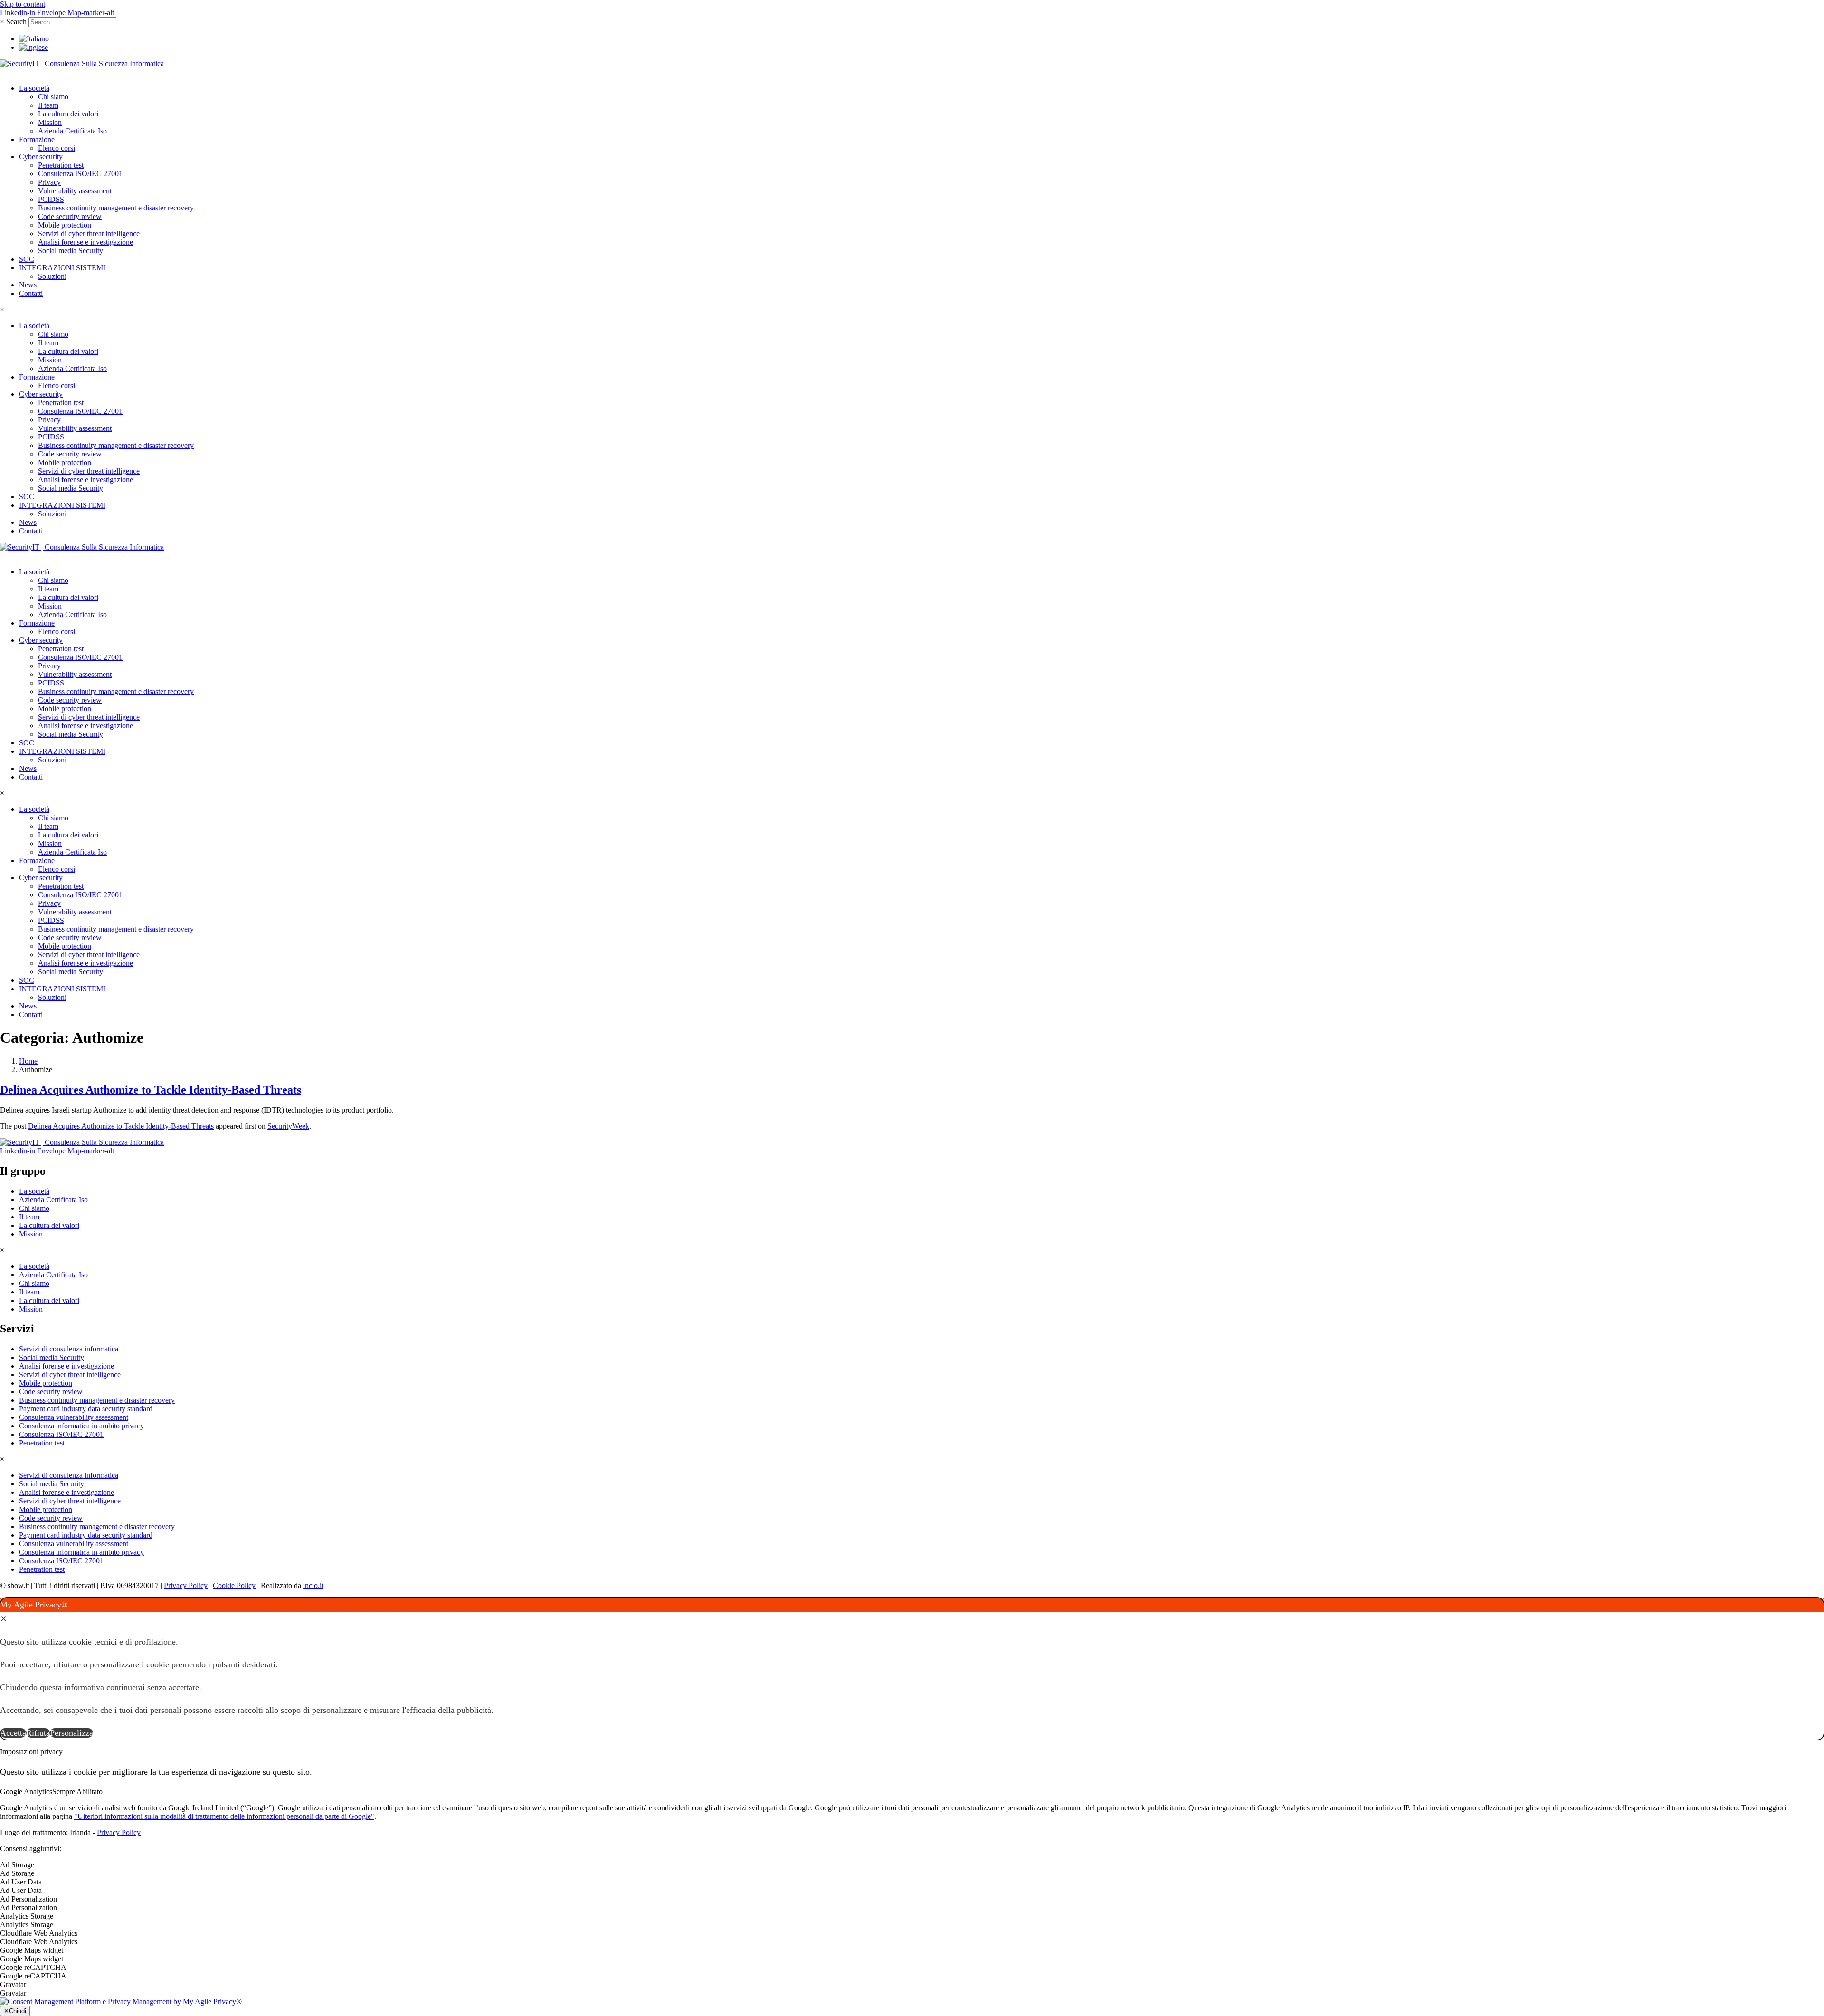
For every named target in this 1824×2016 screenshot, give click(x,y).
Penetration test (61, 165)
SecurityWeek (288, 1126)
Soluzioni (52, 276)
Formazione (37, 139)
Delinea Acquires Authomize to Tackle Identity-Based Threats (151, 1090)
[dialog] (912, 1669)
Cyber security (41, 157)
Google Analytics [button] (26, 1792)
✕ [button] (4, 1619)
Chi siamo (53, 97)
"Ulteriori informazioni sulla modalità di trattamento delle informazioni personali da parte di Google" (224, 1816)
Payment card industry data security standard (86, 1409)
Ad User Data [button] (21, 1882)
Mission (50, 122)
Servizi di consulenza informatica (69, 1349)
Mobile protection (65, 225)
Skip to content (23, 4)
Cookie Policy (234, 1585)
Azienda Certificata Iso (72, 131)
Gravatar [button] (13, 1984)
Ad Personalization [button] (28, 1899)
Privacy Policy (186, 1585)
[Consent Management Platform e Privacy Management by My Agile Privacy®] (121, 2002)
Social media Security (71, 251)
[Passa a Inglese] (33, 47)
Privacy (49, 182)
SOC (27, 259)
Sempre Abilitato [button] (77, 1792)
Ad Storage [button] (17, 1865)
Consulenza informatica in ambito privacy (81, 1426)
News (28, 285)
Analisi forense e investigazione (85, 242)
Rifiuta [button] (38, 1733)
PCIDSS (51, 199)
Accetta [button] (13, 1733)
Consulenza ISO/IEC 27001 (80, 174)
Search (16, 22)
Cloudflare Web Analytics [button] (39, 1933)
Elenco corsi (57, 148)
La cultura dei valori (68, 114)
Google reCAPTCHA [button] (33, 1967)
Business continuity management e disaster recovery (116, 208)
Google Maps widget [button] (32, 1950)
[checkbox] (912, 1873)
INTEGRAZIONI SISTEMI (62, 268)
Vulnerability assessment (75, 191)
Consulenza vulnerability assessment (74, 1417)
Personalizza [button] (71, 1733)
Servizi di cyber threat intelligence (89, 233)
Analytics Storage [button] (27, 1916)
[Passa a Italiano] (34, 39)
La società (34, 88)
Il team (48, 105)
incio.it (313, 1585)
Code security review (70, 216)
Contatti (31, 293)
